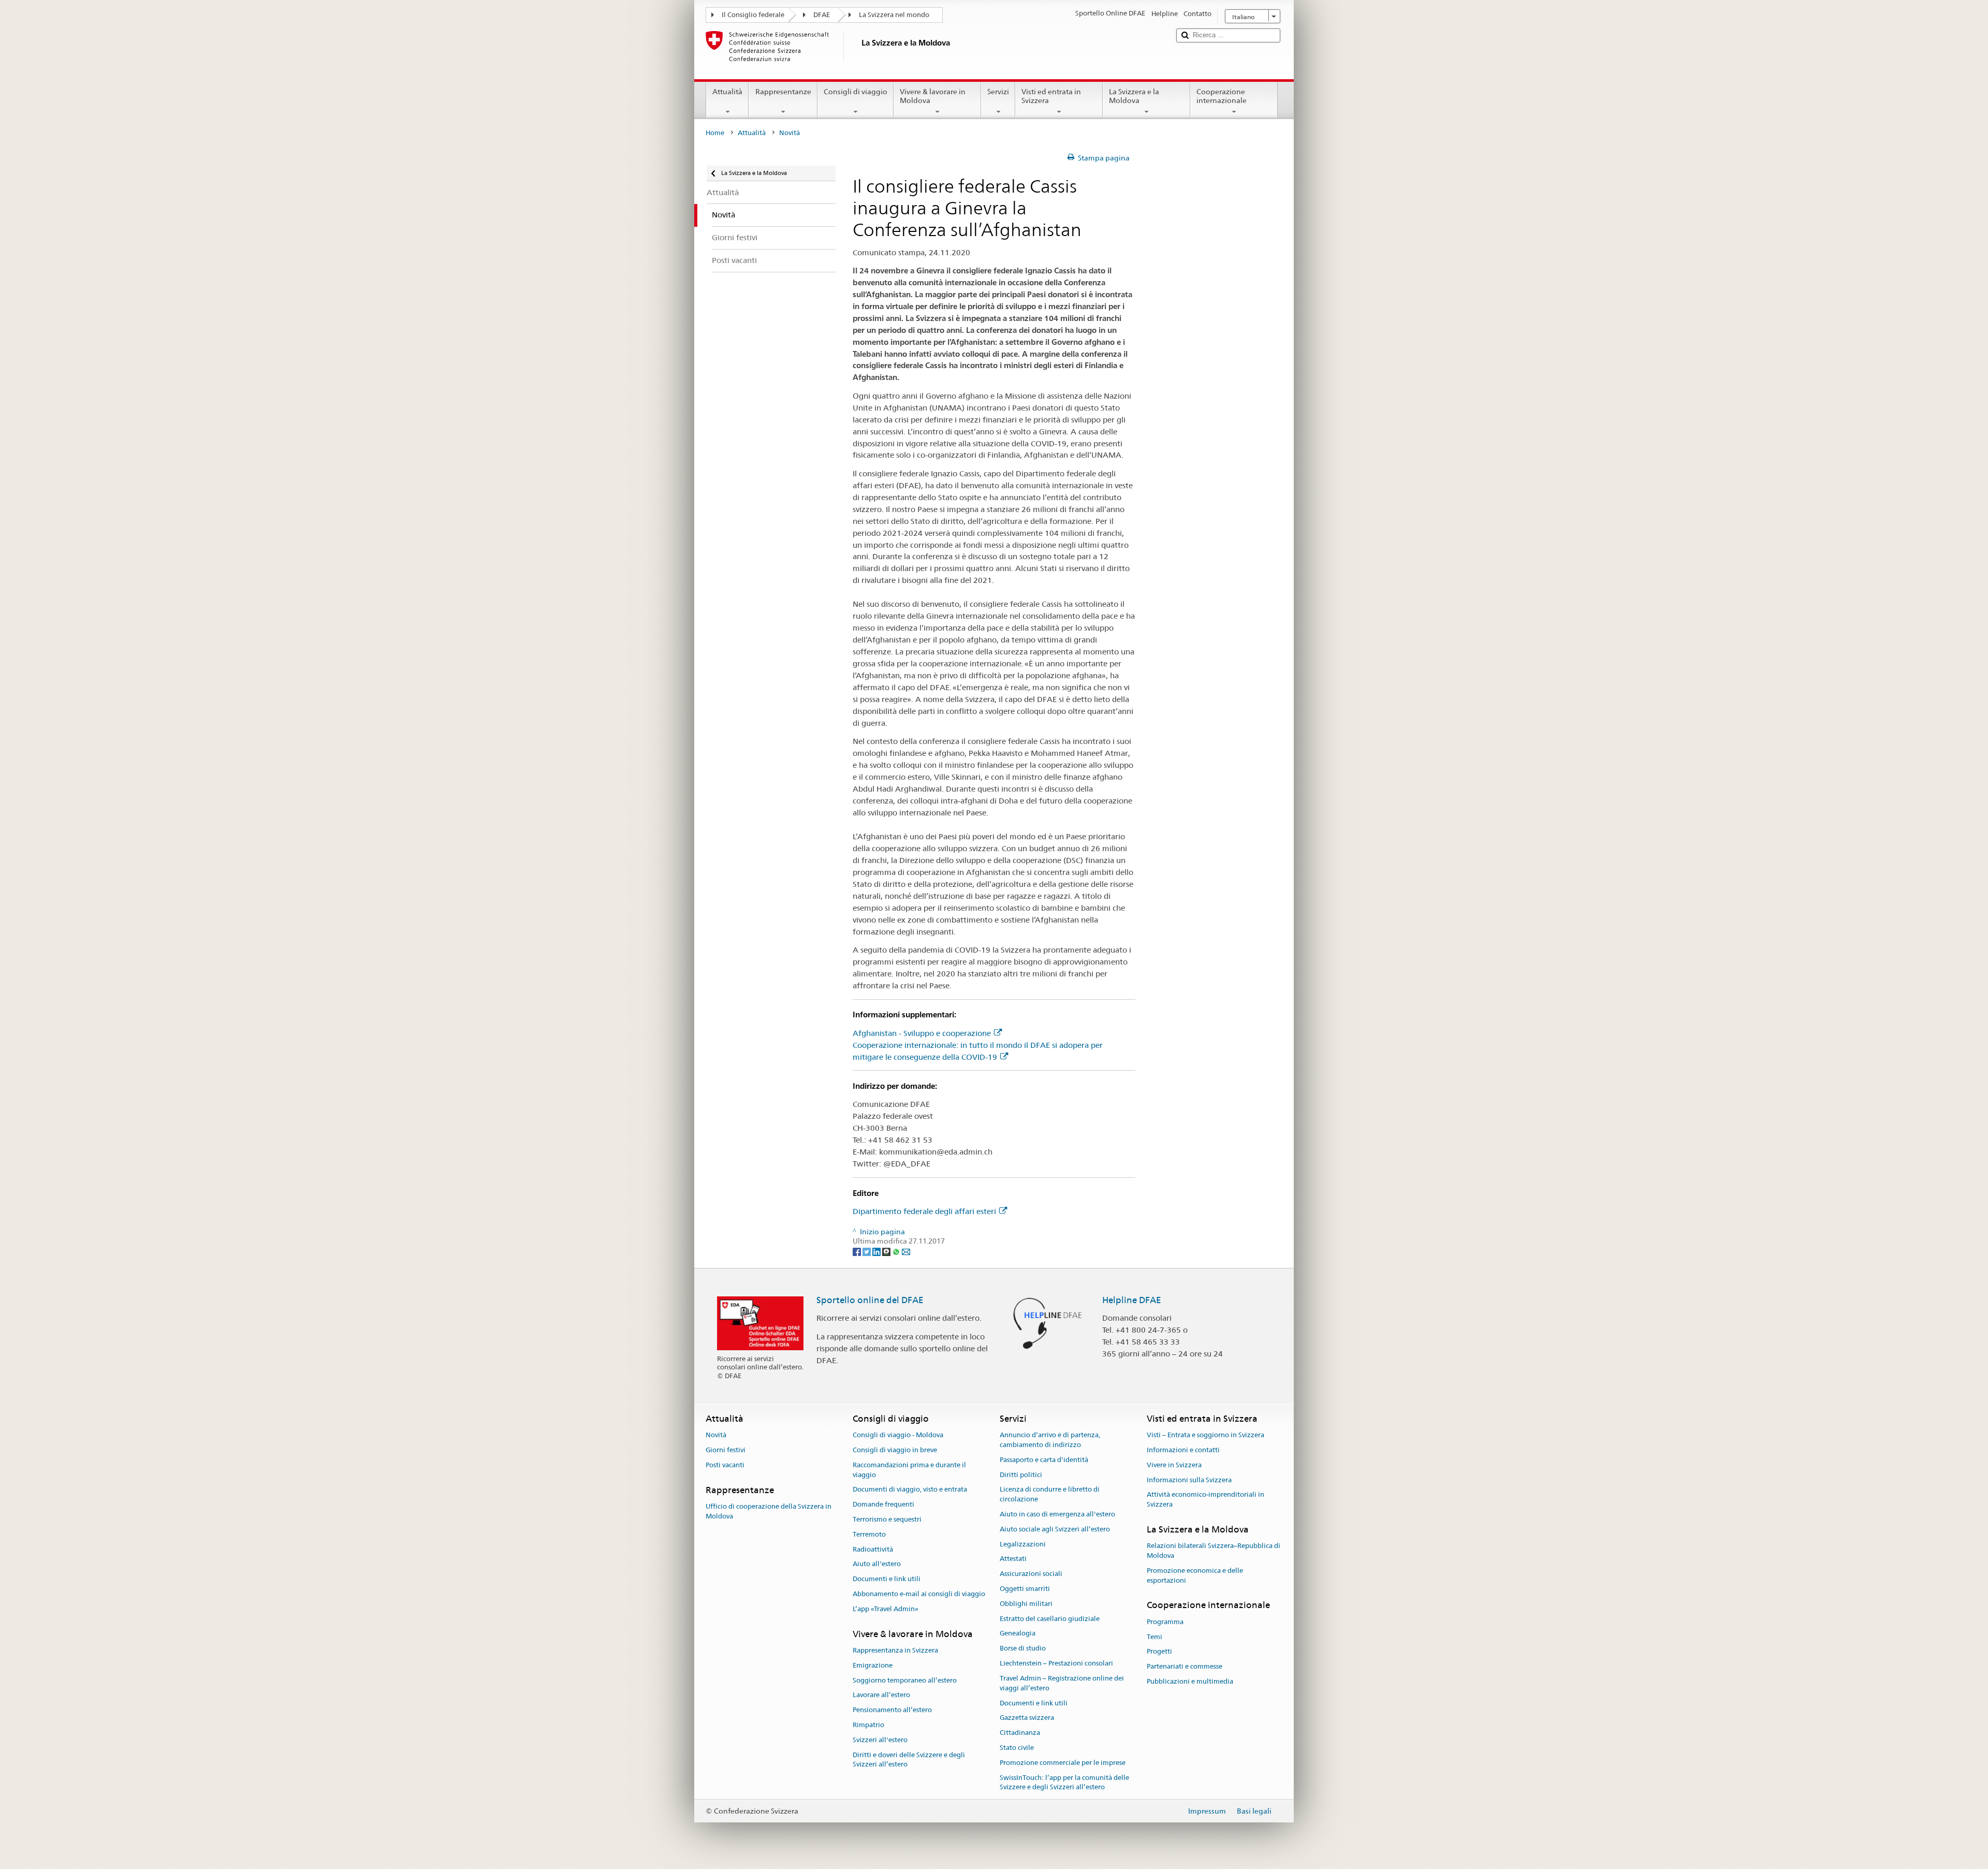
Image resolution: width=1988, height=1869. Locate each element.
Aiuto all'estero (877, 1564)
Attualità (727, 92)
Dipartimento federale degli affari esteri (924, 1211)
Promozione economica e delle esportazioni (1195, 1575)
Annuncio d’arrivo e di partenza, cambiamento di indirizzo (1050, 1440)
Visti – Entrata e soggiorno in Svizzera (1205, 1435)
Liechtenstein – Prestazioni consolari (1056, 1663)
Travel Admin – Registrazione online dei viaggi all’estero (1062, 1683)
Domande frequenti (883, 1504)
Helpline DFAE (1132, 1300)
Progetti (1159, 1652)
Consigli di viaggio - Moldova (898, 1435)
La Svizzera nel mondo (894, 15)
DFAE (822, 15)
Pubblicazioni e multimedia (1190, 1681)
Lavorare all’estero (881, 1695)
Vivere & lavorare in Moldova (933, 96)
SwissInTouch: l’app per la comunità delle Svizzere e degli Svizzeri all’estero (1064, 1783)
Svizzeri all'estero (880, 1740)
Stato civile (1017, 1748)
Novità (716, 1435)
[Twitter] (867, 1251)
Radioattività (873, 1549)
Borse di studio (1023, 1649)
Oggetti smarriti (1025, 1589)
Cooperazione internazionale (1222, 96)
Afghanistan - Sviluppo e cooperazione (922, 1033)
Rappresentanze (783, 92)
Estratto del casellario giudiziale (1050, 1619)
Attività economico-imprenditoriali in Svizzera (1205, 1500)
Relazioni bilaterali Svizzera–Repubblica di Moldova (1214, 1551)
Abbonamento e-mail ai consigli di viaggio (919, 1594)
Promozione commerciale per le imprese (1063, 1763)
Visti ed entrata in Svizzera (1051, 96)
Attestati (1013, 1559)
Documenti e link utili (887, 1579)
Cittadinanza (1020, 1733)
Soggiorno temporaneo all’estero (905, 1680)
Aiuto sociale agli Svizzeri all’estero (1055, 1529)
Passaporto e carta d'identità (1044, 1460)
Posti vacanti (725, 1465)
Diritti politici (1021, 1475)
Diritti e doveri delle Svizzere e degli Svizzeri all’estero (909, 1760)
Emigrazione (873, 1665)
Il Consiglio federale (753, 15)
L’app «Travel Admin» (886, 1609)
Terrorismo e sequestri (887, 1519)
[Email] (906, 1251)
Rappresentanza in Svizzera (895, 1650)
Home (715, 133)
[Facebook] (858, 1251)
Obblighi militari (1026, 1604)
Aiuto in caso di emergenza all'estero (1057, 1514)
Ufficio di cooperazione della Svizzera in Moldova (769, 1511)
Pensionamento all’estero (892, 1710)
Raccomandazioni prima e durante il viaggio (909, 1470)
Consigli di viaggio (856, 92)
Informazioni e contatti (1183, 1450)
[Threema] (887, 1251)
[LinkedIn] (877, 1251)
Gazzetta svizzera (1027, 1718)
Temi (1154, 1637)
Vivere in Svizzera (1174, 1465)
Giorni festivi (726, 1450)
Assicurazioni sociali (1031, 1574)
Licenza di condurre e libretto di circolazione (1050, 1495)
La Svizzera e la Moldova (1134, 96)
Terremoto (869, 1534)
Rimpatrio (868, 1725)
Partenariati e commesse (1185, 1666)
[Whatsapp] (897, 1251)
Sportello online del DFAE (870, 1300)
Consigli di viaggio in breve (895, 1450)
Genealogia (1018, 1634)
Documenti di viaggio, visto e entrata (910, 1490)
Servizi (998, 92)
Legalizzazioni (1023, 1544)
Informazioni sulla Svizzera (1189, 1480)
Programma (1165, 1622)
